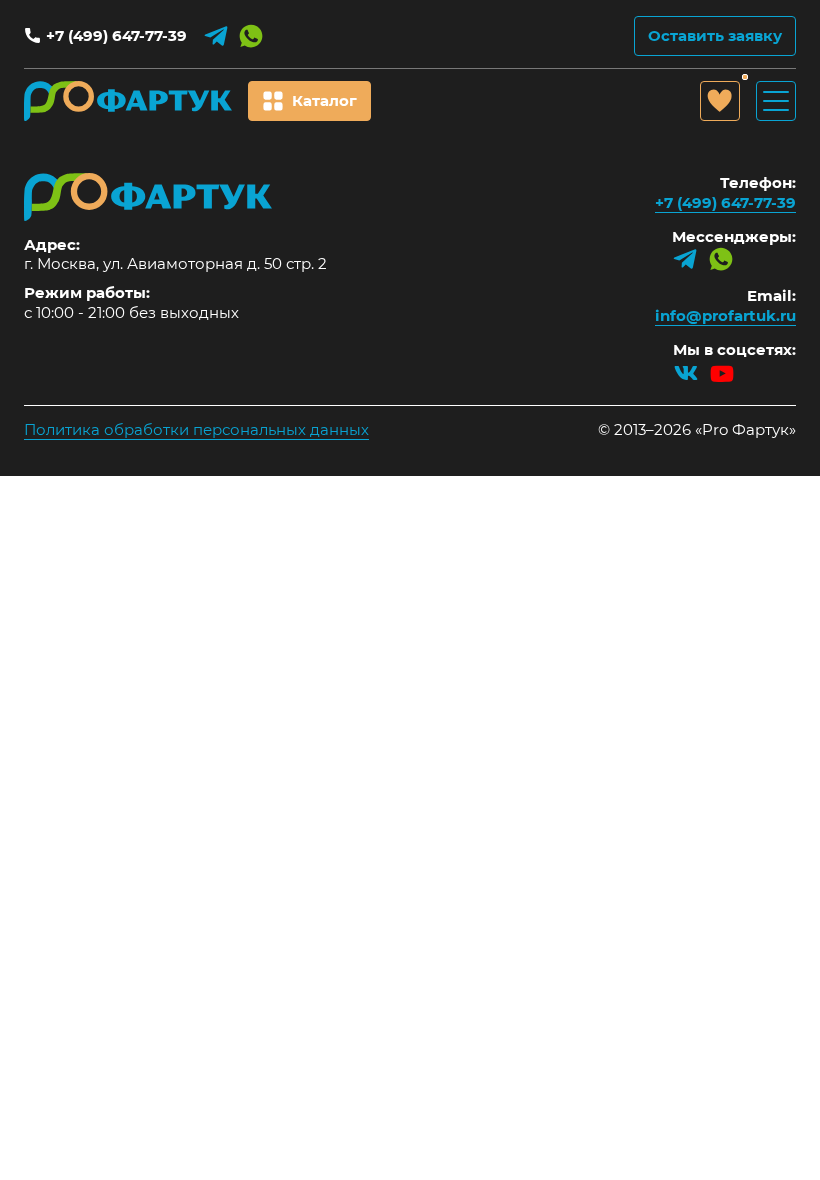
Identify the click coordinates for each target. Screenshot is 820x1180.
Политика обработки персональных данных (196, 429)
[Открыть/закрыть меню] (776, 101)
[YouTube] (722, 373)
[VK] (686, 373)
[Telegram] (216, 36)
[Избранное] (720, 101)
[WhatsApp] (251, 36)
